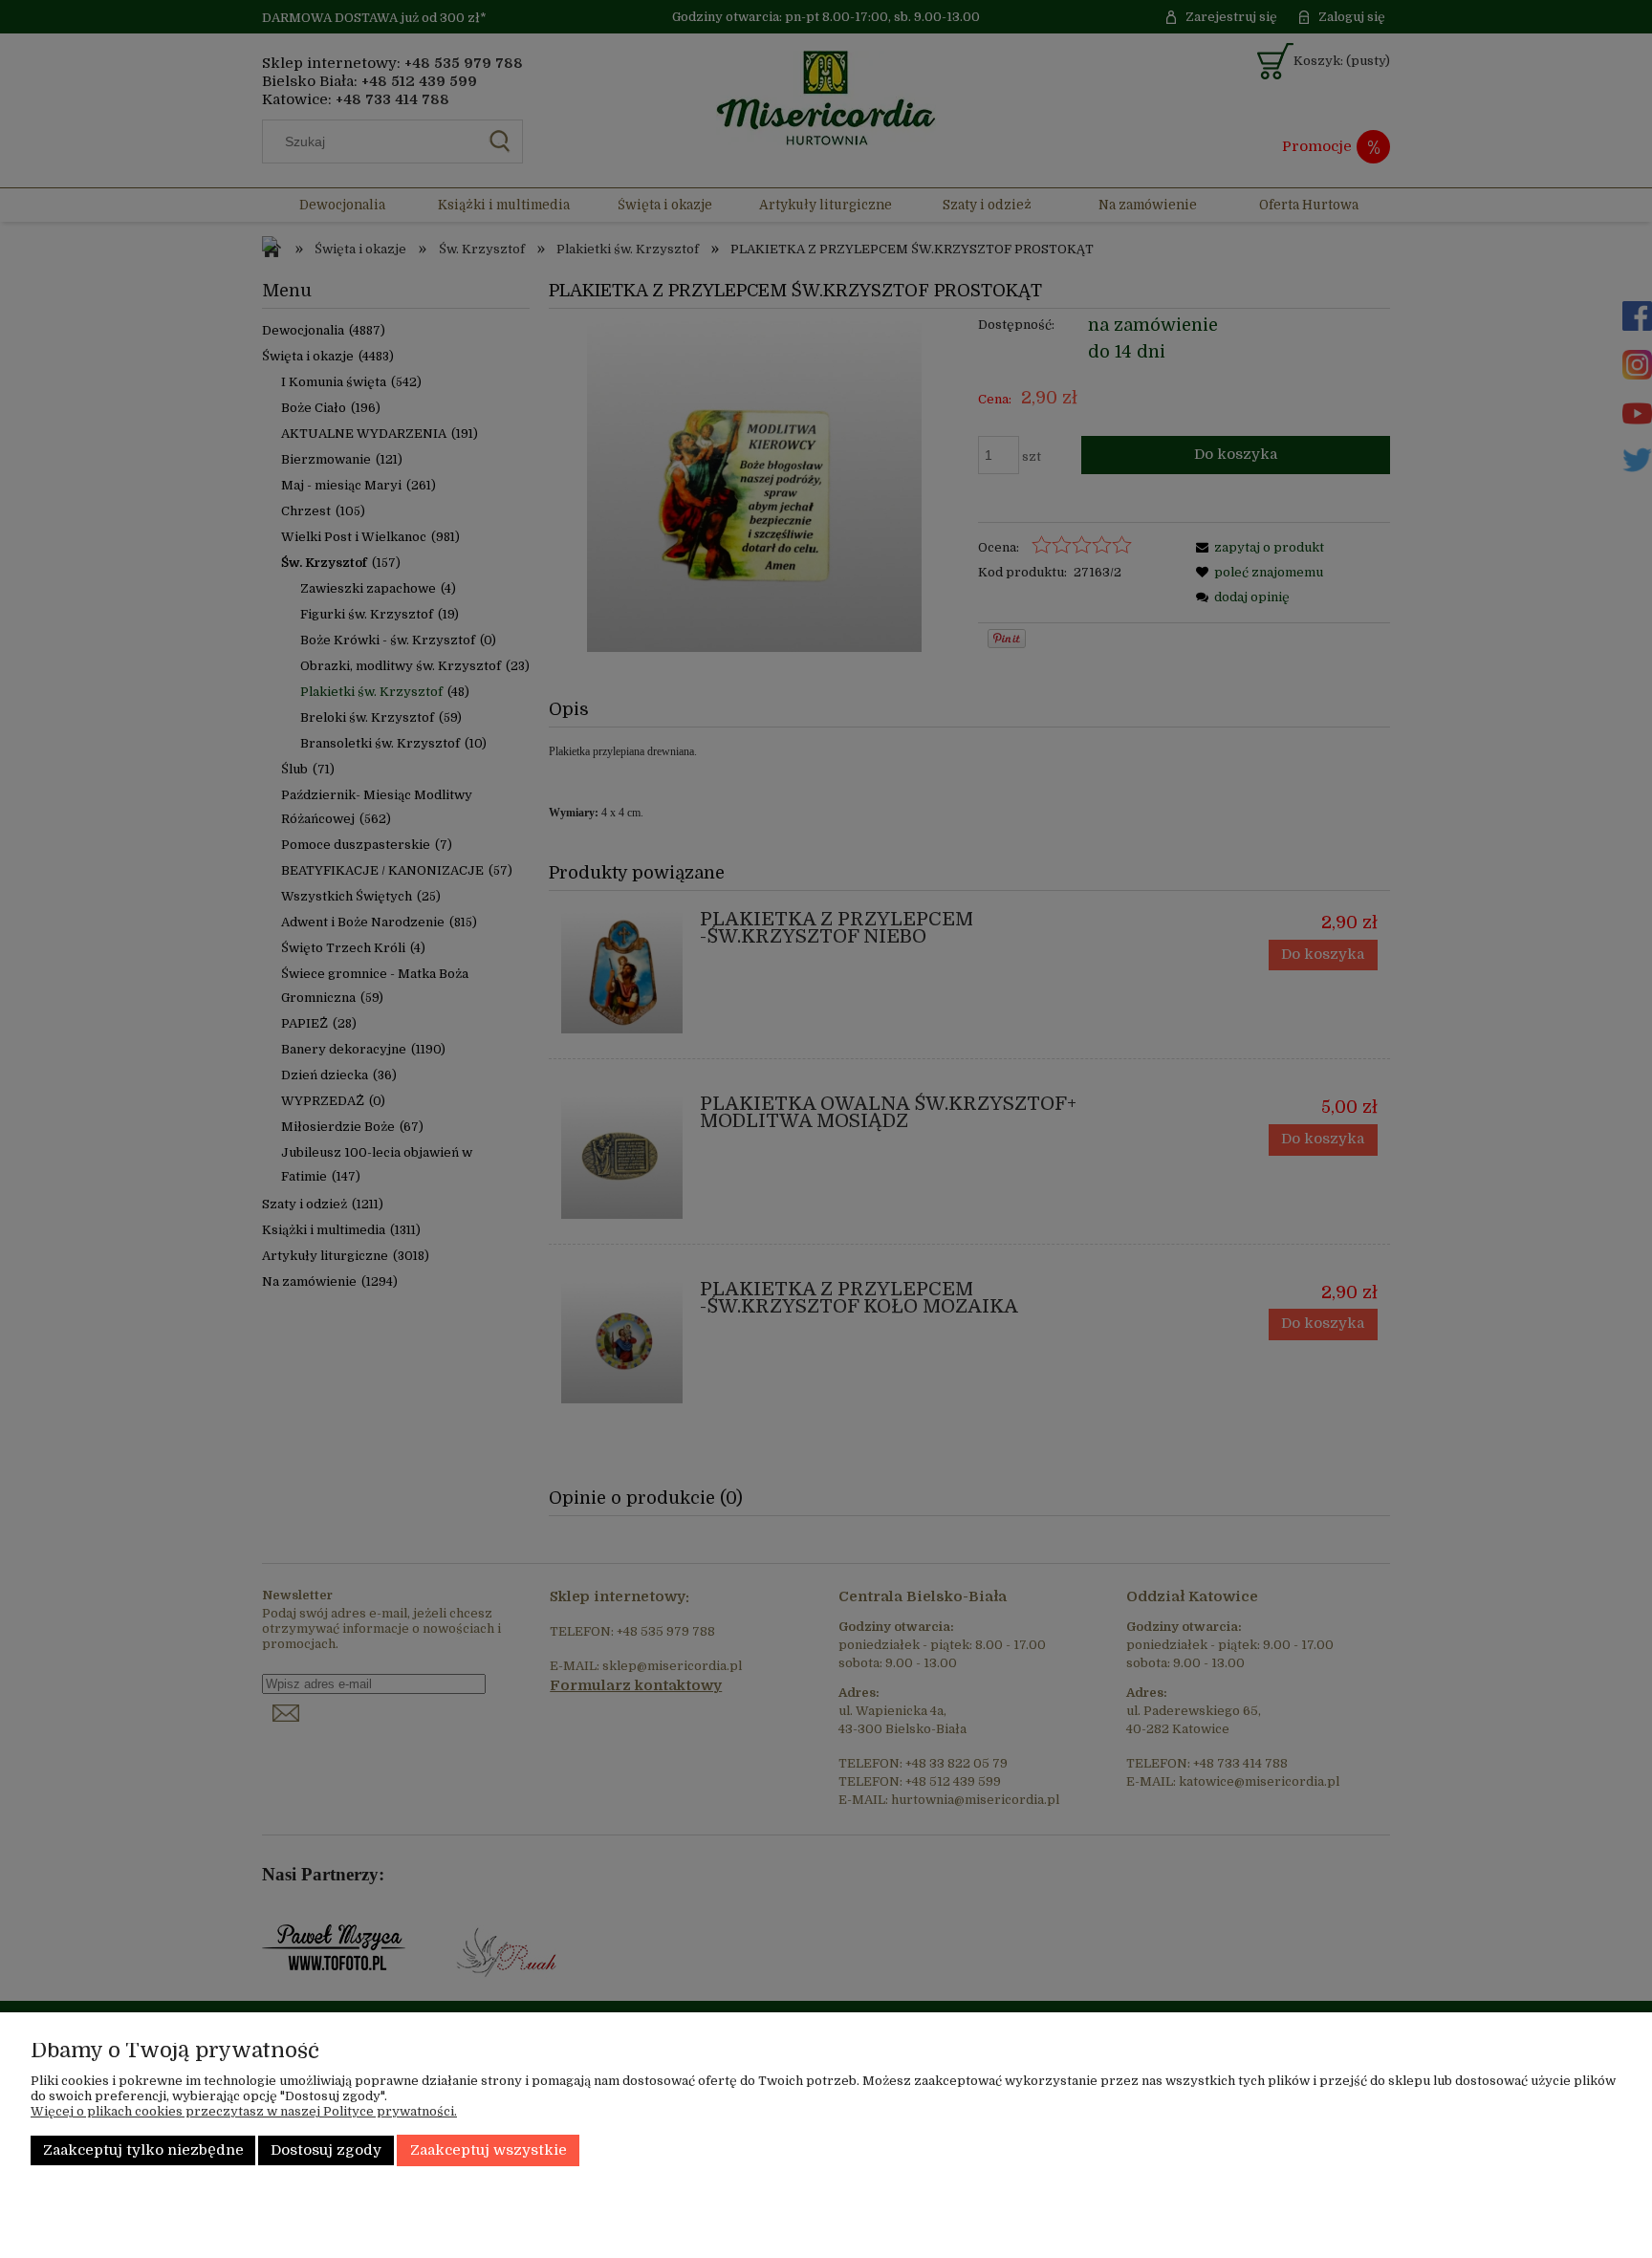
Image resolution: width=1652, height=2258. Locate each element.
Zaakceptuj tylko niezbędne (143, 2150)
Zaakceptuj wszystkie (489, 2150)
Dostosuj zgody (326, 2150)
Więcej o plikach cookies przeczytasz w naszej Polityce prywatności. (244, 2111)
